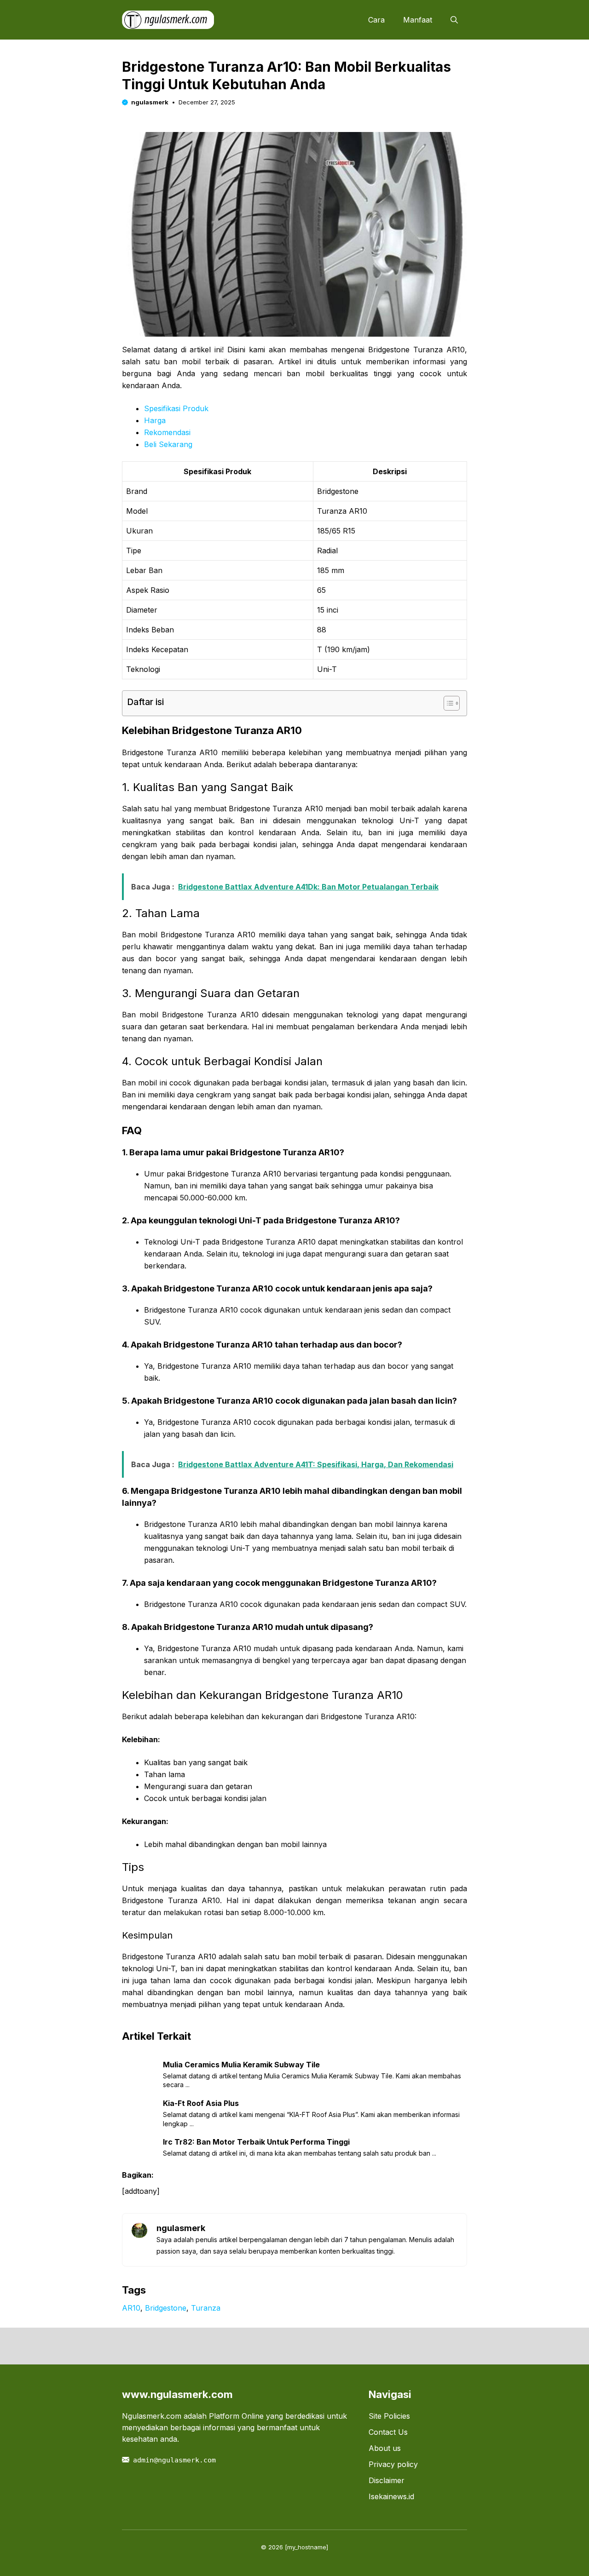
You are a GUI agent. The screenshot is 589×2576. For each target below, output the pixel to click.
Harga (155, 420)
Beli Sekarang (168, 444)
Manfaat (418, 20)
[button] (454, 20)
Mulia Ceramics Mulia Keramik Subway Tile (241, 2065)
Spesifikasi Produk (176, 408)
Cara (376, 20)
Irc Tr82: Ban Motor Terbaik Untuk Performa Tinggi (256, 2142)
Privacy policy (393, 2464)
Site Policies (389, 2416)
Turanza (206, 2308)
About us (385, 2448)
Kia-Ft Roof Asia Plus (201, 2103)
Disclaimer (387, 2480)
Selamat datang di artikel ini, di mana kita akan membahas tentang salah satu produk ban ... (300, 2153)
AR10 (131, 2308)
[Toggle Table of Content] (447, 703)
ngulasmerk (150, 102)
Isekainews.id (391, 2496)
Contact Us (388, 2432)
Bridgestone (166, 2308)
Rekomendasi (167, 432)
